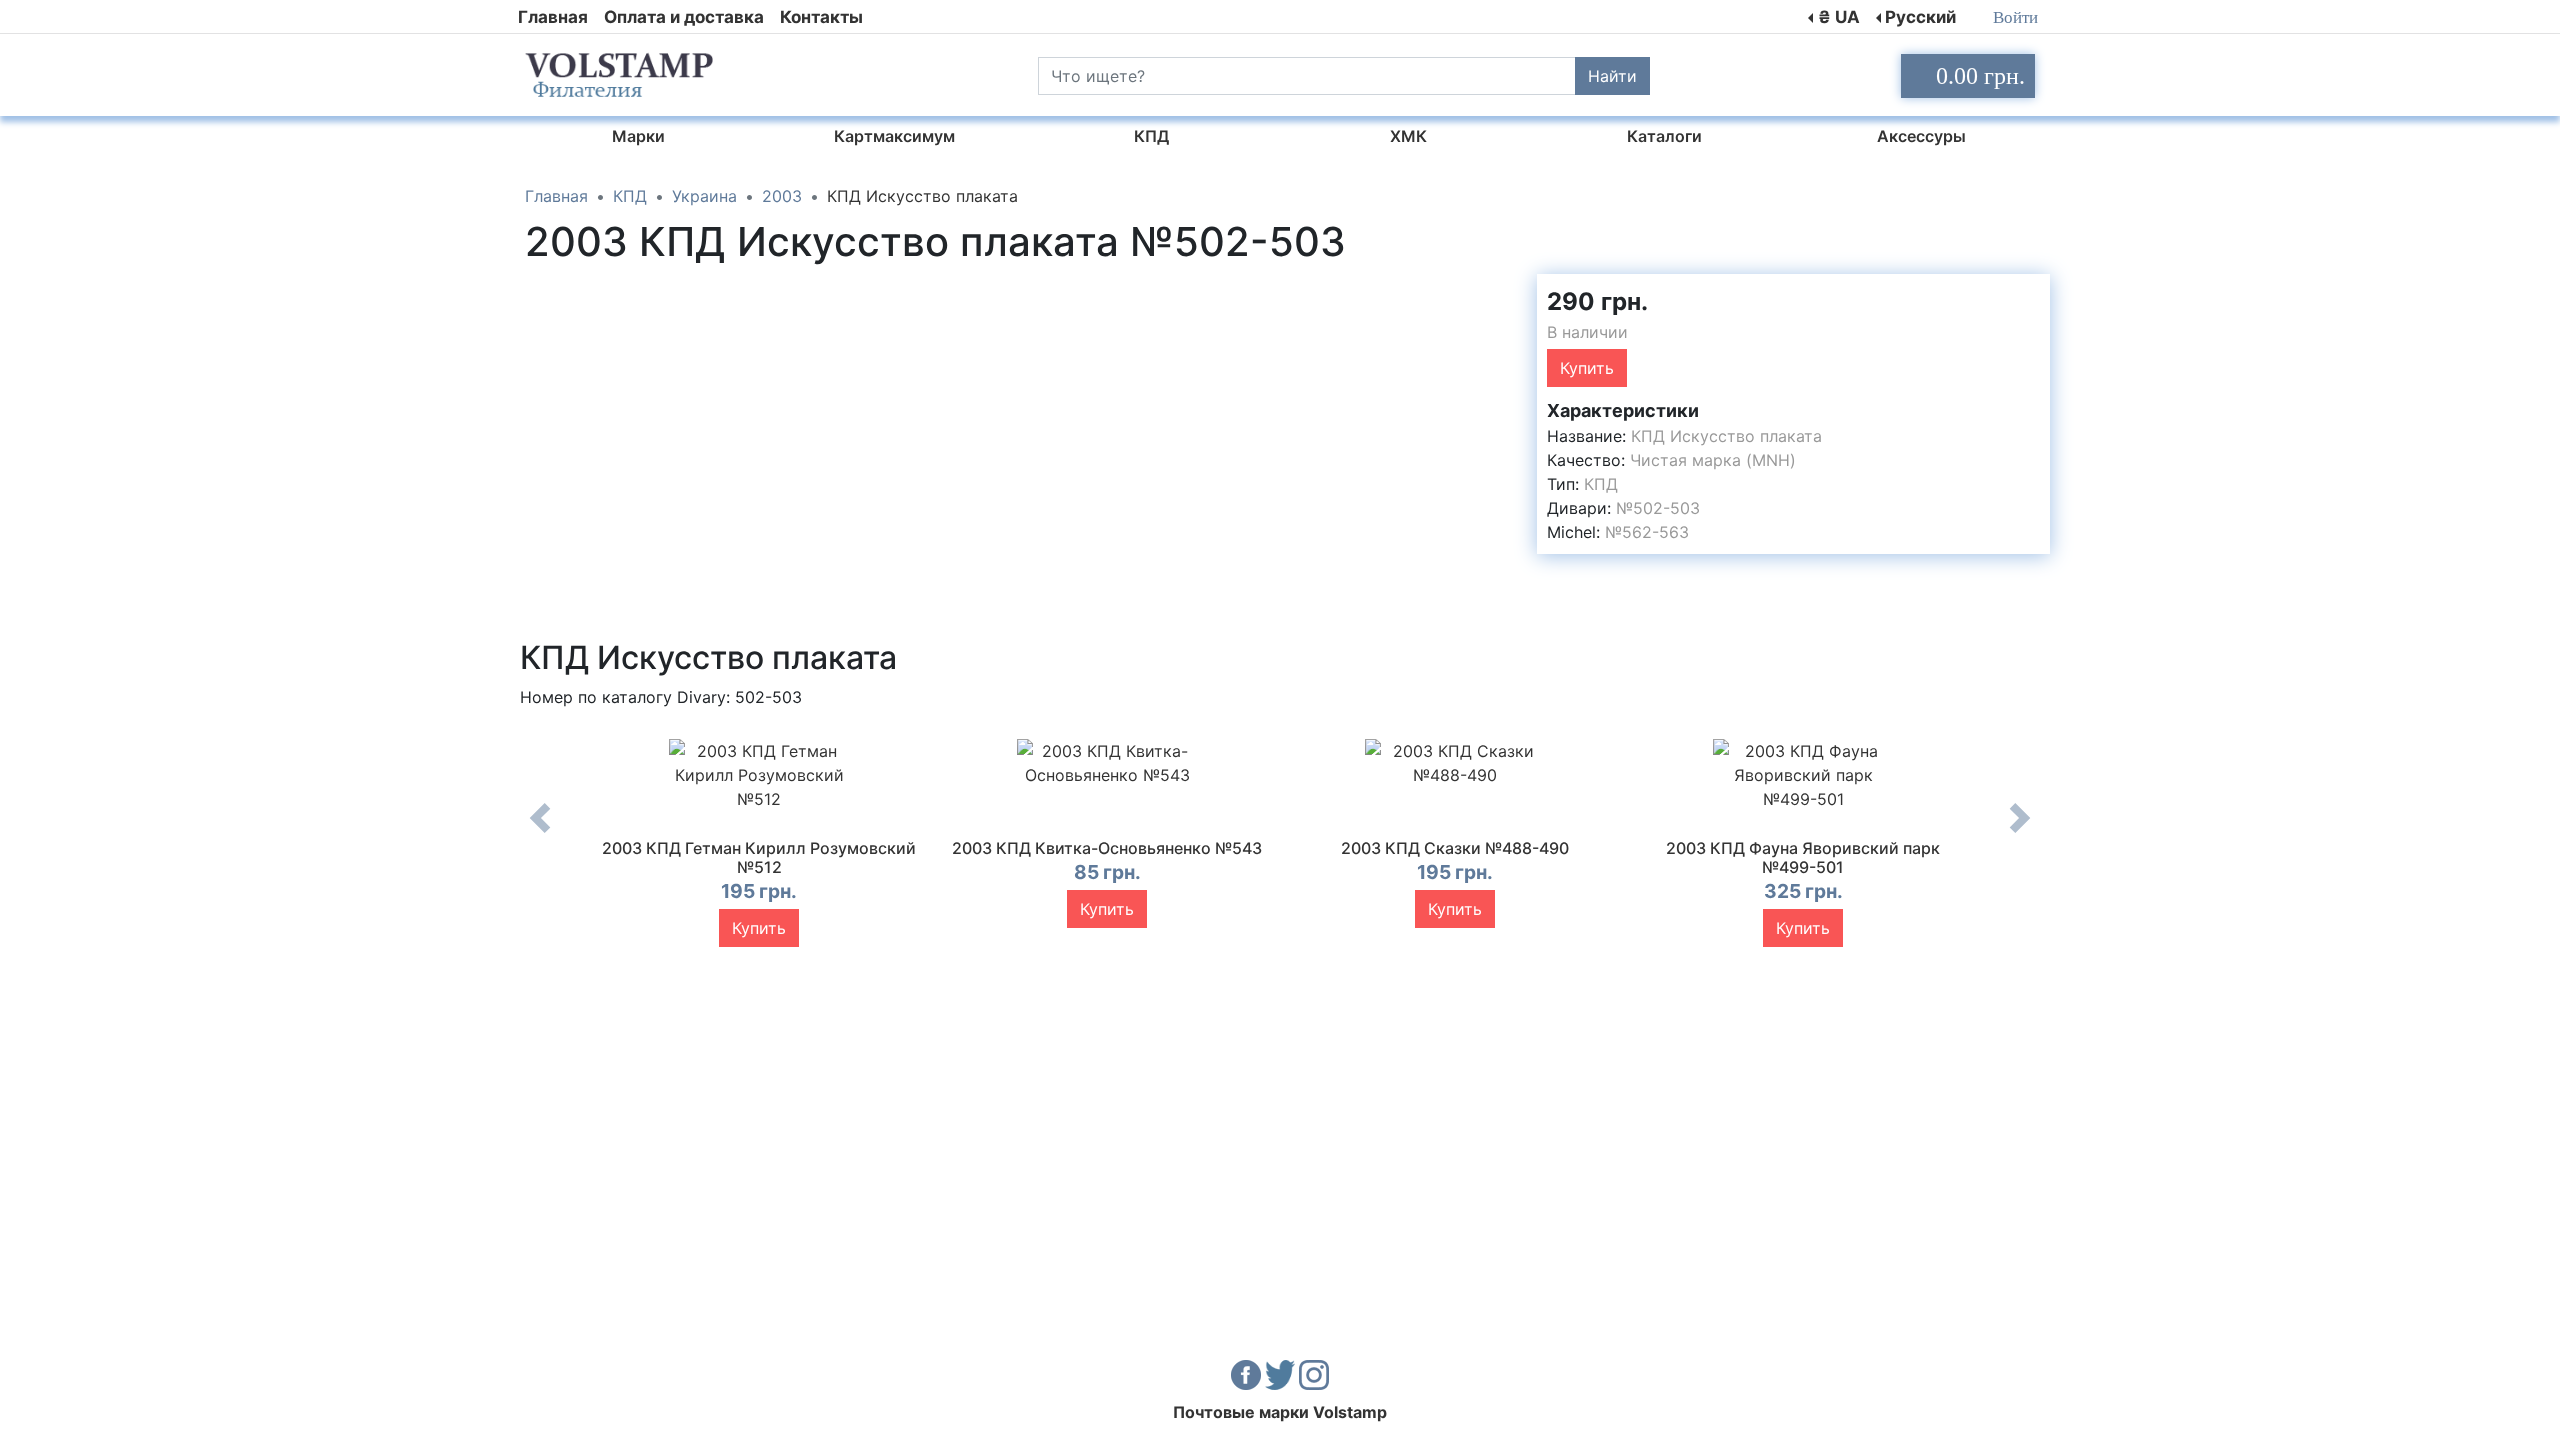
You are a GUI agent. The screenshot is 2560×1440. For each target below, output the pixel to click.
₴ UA (1839, 17)
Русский (1920, 17)
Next (2020, 833)
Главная (553, 17)
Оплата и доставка (684, 17)
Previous (540, 833)
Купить (1587, 368)
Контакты (821, 17)
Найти (1612, 76)
